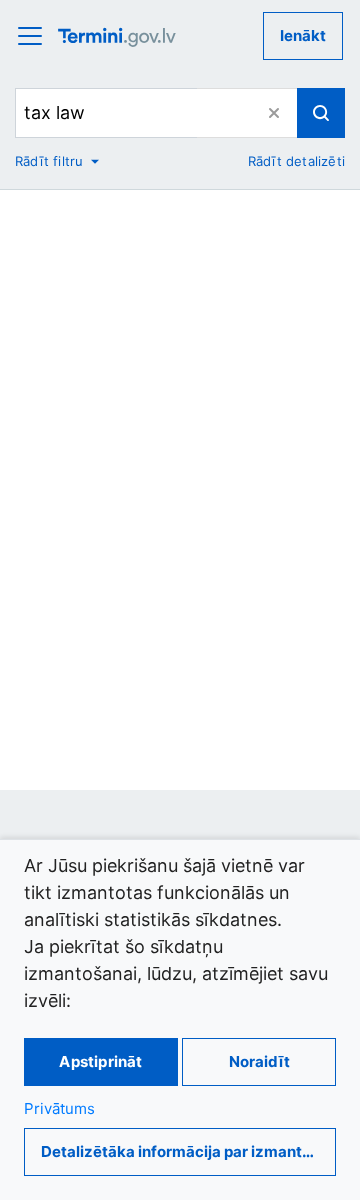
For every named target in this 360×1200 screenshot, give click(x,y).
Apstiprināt (100, 1061)
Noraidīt (259, 1061)
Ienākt (303, 35)
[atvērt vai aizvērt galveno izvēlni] (36, 36)
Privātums (59, 1108)
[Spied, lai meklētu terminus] (321, 113)
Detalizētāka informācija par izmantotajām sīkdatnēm (188, 1151)
